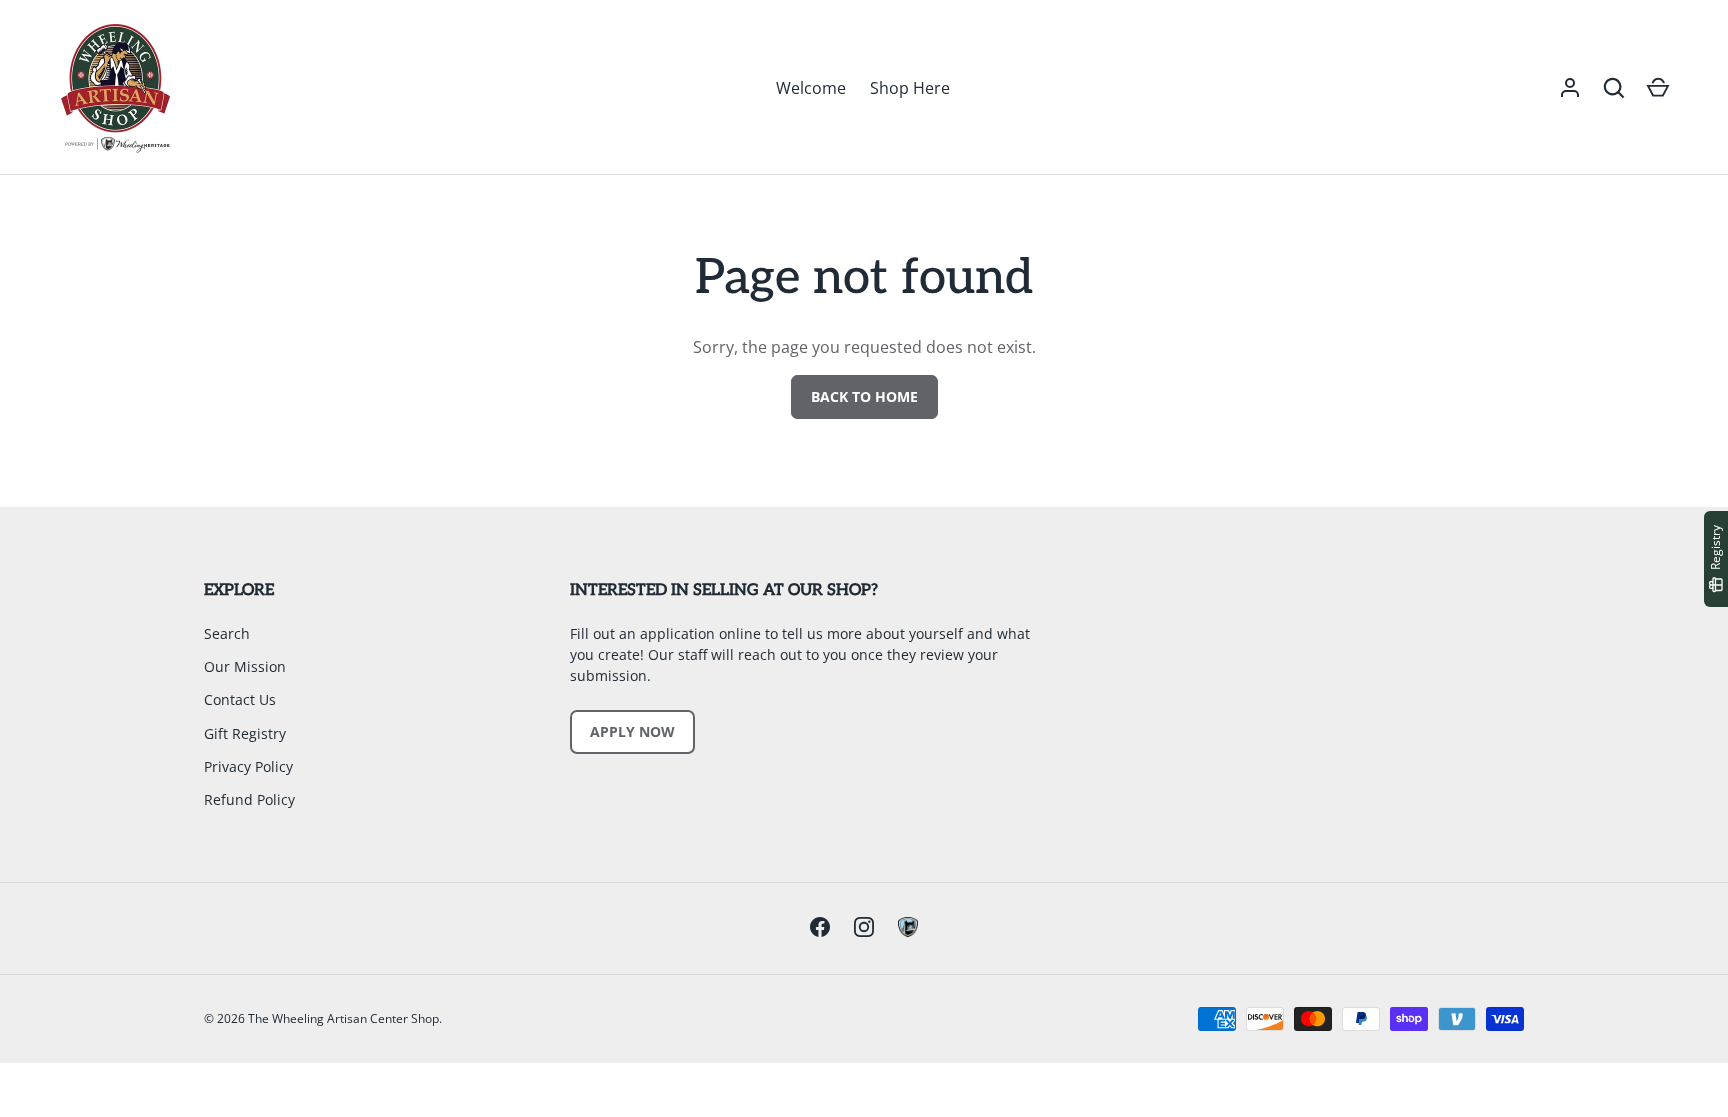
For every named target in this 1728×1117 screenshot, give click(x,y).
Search (227, 633)
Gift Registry (245, 733)
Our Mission (245, 666)
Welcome (811, 88)
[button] (1614, 88)
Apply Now (632, 731)
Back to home (864, 396)
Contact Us (240, 699)
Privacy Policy (248, 766)
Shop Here (910, 88)
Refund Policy (249, 799)
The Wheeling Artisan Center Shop (343, 1018)
